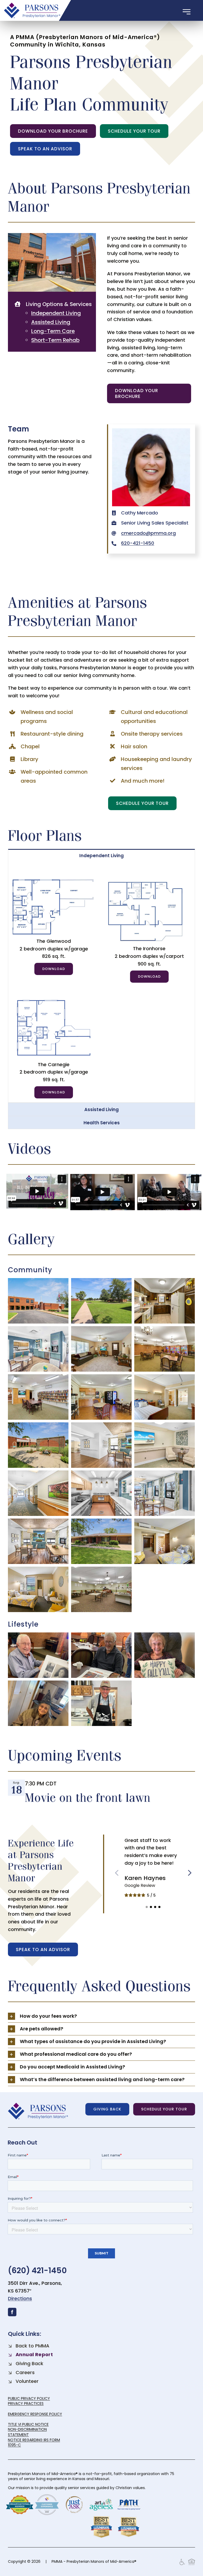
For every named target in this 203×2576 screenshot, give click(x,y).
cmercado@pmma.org (148, 533)
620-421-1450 (138, 543)
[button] (147, 1907)
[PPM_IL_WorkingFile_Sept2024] (149, 881)
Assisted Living (51, 322)
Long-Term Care (53, 331)
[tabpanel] (101, 982)
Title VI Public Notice (28, 2424)
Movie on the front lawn (88, 1797)
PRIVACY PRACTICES (26, 2403)
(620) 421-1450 (37, 2270)
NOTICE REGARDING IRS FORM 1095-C (34, 2443)
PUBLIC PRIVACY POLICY (29, 2398)
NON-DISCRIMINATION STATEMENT (27, 2432)
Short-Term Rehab (55, 340)
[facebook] (12, 2312)
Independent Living (56, 313)
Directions (20, 2298)
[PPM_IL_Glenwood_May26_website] (54, 881)
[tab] (101, 855)
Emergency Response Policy (35, 2414)
